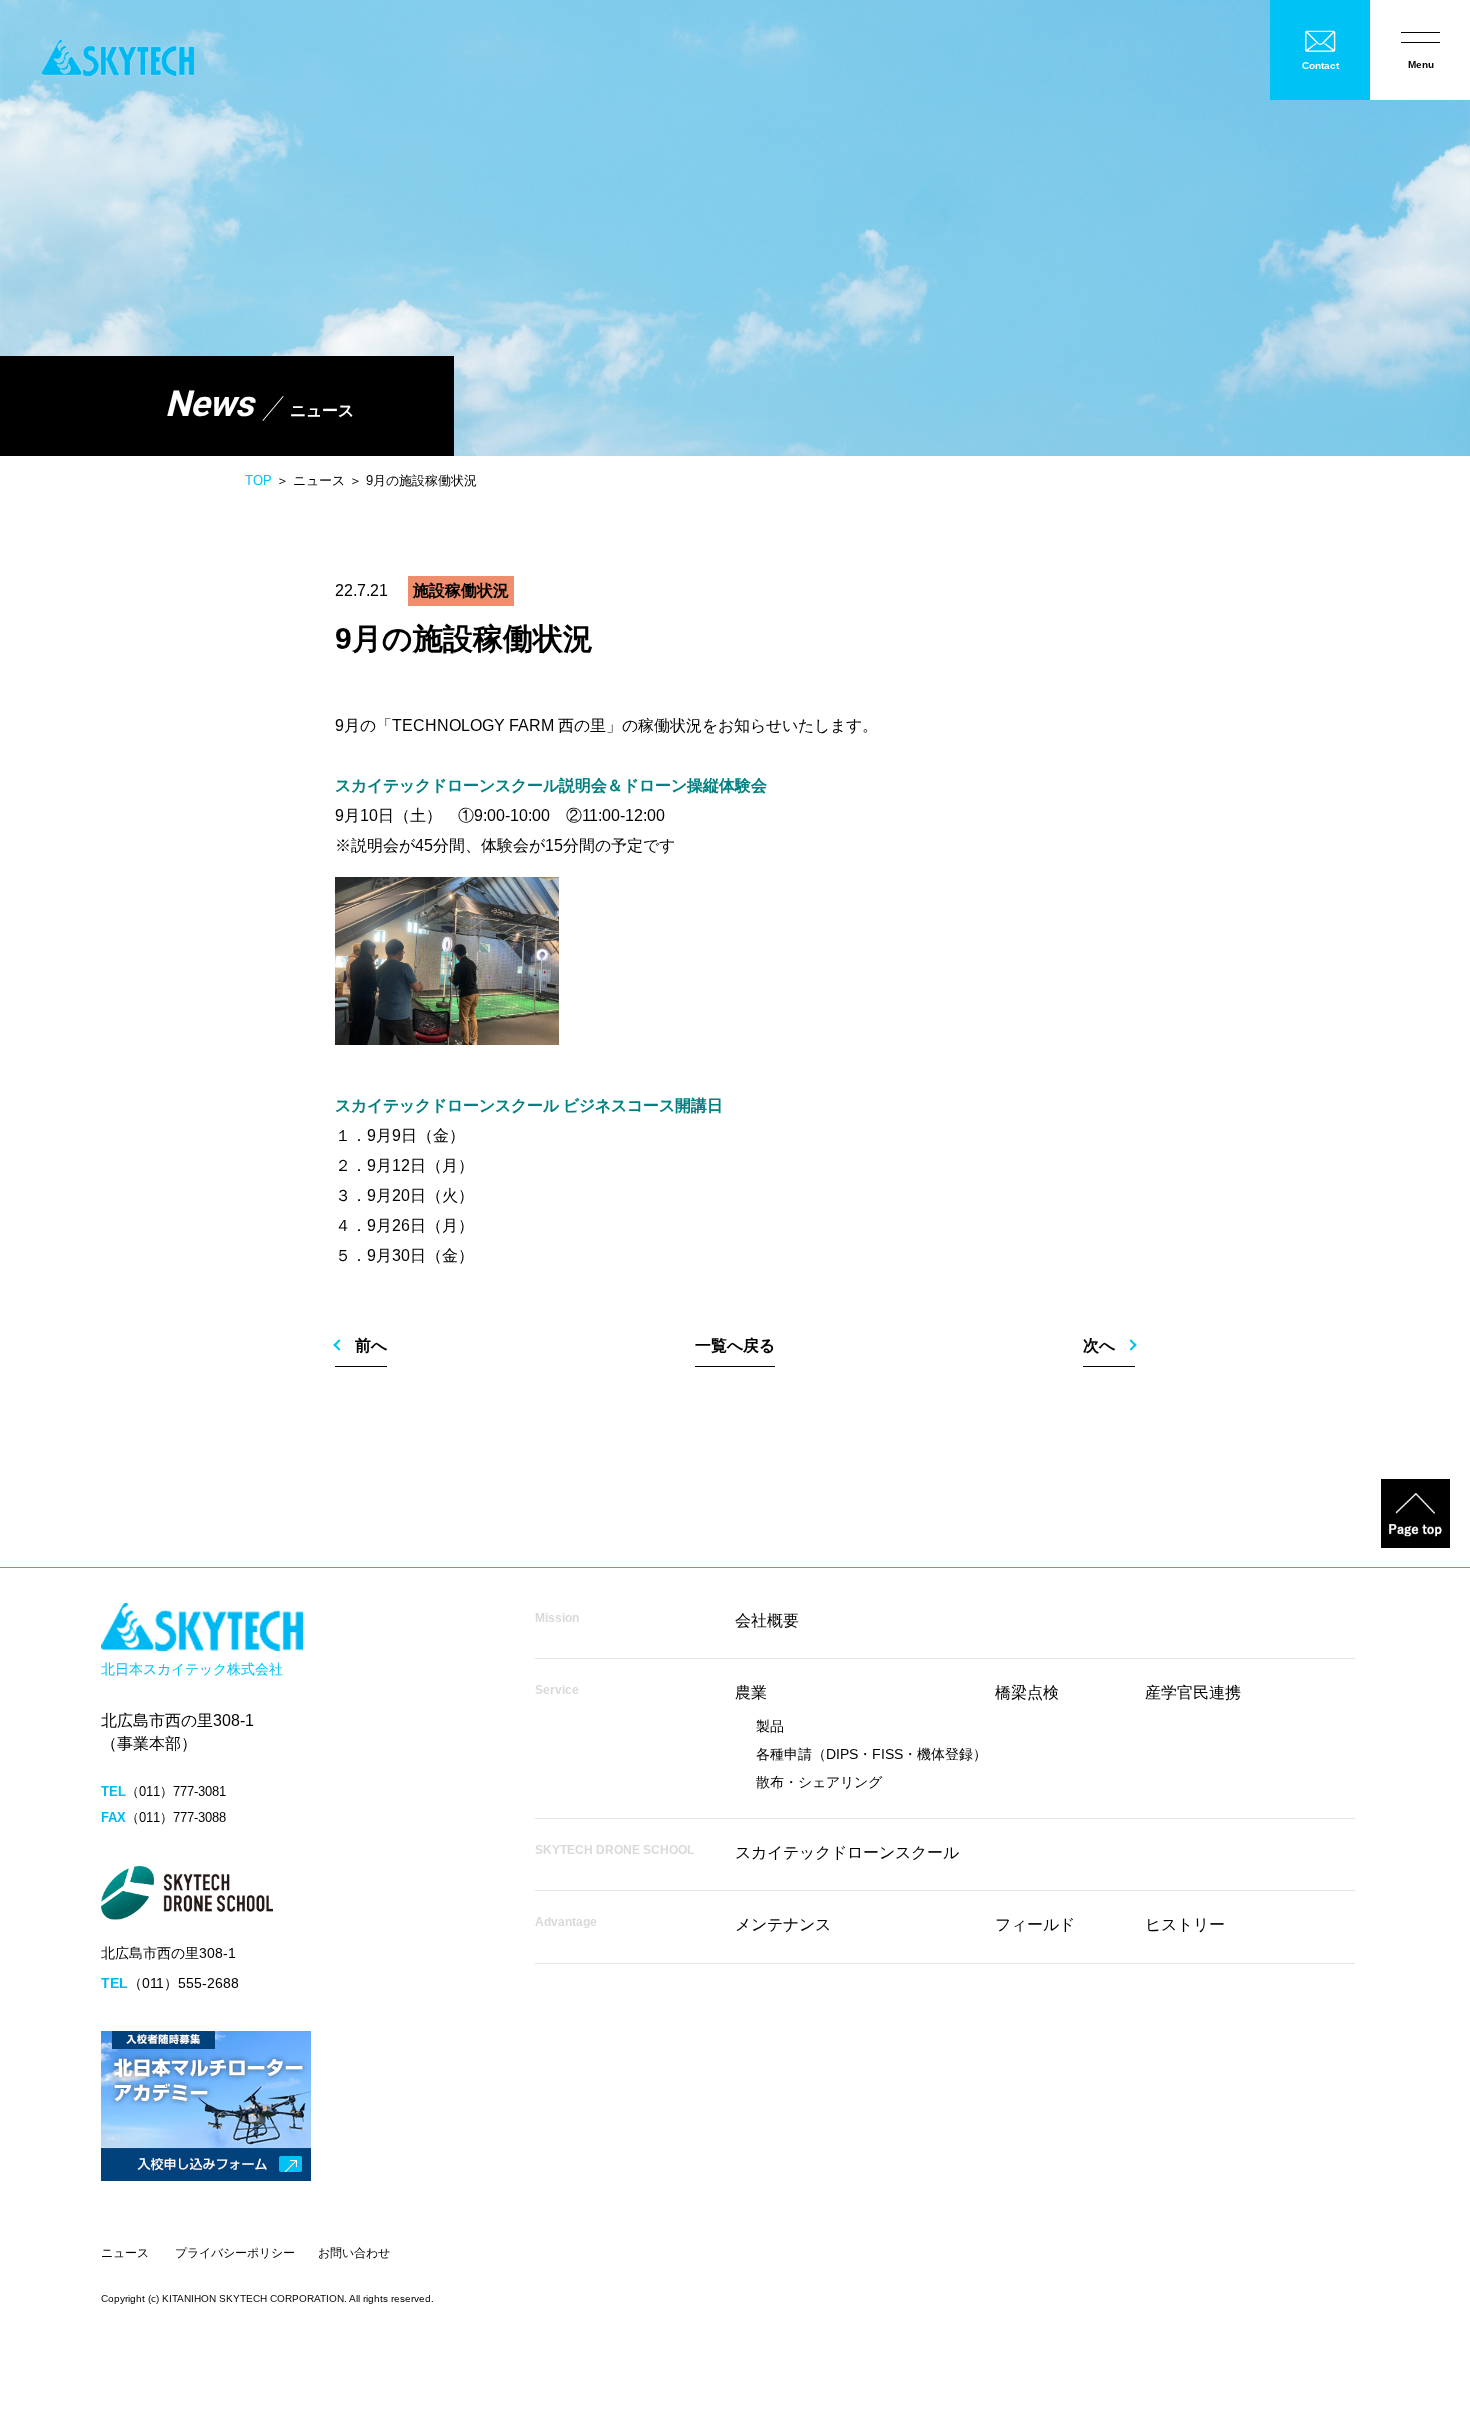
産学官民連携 (1193, 1692)
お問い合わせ (354, 2253)
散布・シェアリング (819, 1782)
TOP (258, 480)
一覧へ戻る (735, 1345)
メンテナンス (783, 1924)
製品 (770, 1726)
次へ (1099, 1345)
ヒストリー (1185, 1924)
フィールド (1035, 1924)
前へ (371, 1345)
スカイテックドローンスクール (847, 1852)
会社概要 (767, 1620)
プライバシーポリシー (235, 2253)
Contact (1320, 65)
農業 (751, 1692)
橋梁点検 (1027, 1692)
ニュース (125, 2253)
